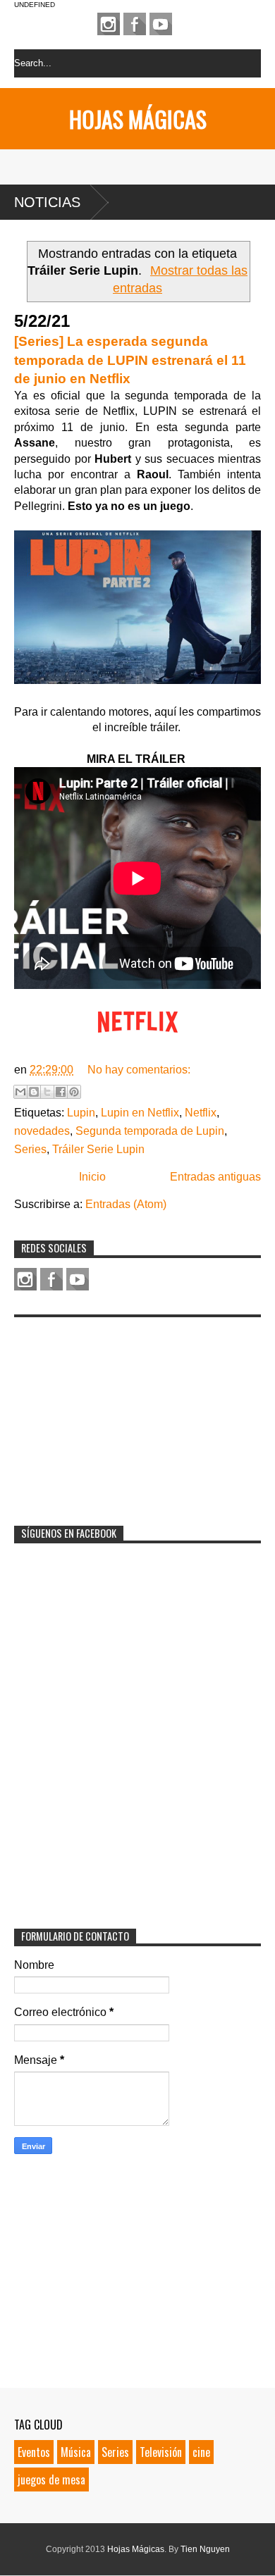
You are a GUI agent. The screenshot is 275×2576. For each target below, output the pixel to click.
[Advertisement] (120, 1412)
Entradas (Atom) (126, 1204)
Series (30, 1149)
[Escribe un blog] (34, 1092)
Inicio (92, 1177)
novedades (42, 1131)
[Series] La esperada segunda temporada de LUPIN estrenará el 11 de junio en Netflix (130, 360)
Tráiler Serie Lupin (98, 1149)
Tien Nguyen (205, 2549)
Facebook (135, 24)
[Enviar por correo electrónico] (20, 1092)
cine (201, 2452)
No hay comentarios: (139, 1070)
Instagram (109, 24)
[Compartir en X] (47, 1092)
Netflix (201, 1113)
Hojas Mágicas (138, 119)
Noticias (47, 202)
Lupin (81, 1113)
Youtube (161, 24)
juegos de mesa (51, 2479)
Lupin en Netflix (140, 1113)
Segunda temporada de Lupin (150, 1131)
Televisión (161, 2452)
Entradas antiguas (215, 1177)
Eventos (34, 2452)
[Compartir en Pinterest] (74, 1092)
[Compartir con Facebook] (61, 1092)
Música (76, 2452)
